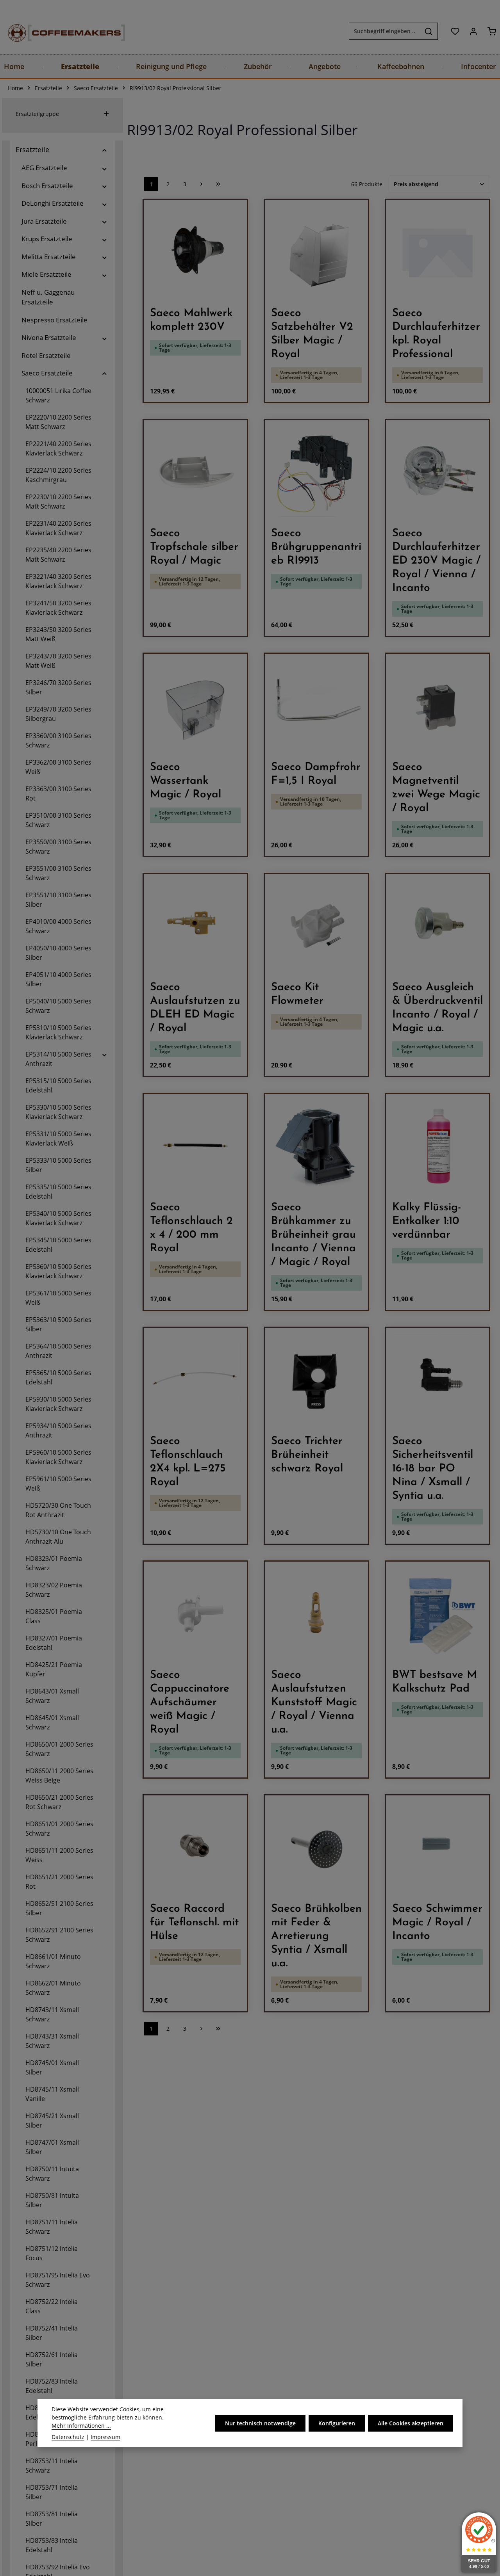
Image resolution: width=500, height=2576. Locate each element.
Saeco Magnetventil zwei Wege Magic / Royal (436, 788)
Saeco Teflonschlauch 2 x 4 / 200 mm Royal (191, 1228)
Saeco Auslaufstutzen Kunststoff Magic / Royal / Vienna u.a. (314, 1703)
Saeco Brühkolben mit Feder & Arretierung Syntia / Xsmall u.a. (316, 1936)
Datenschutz (68, 2437)
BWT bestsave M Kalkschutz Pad (435, 1682)
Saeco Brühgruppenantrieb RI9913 (316, 547)
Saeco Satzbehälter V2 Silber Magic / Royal (312, 334)
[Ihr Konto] (473, 31)
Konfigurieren (337, 2423)
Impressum (105, 2437)
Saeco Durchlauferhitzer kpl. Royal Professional (436, 334)
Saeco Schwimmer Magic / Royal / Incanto (437, 1923)
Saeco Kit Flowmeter (297, 994)
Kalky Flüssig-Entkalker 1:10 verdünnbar (427, 1221)
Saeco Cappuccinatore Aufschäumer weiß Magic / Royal (190, 1703)
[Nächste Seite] (201, 184)
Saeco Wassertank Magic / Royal (186, 781)
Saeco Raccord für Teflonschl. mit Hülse (194, 1923)
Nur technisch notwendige (260, 2423)
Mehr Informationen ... (81, 2426)
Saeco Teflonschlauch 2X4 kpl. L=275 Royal (188, 1462)
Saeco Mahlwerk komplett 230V (191, 320)
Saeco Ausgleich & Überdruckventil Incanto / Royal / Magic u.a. (437, 1008)
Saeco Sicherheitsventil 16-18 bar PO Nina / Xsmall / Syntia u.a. (433, 1469)
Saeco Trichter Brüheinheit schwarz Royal (307, 1455)
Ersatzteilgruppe (37, 114)
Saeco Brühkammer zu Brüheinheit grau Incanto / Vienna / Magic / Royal (313, 1235)
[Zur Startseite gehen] (59, 31)
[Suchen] (429, 31)
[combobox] (384, 31)
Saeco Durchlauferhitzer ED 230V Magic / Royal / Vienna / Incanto (436, 561)
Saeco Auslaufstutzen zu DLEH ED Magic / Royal (195, 1008)
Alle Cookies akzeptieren (411, 2423)
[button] (104, 150)
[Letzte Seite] (218, 184)
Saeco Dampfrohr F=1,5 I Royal (316, 774)
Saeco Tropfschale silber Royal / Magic (194, 547)
